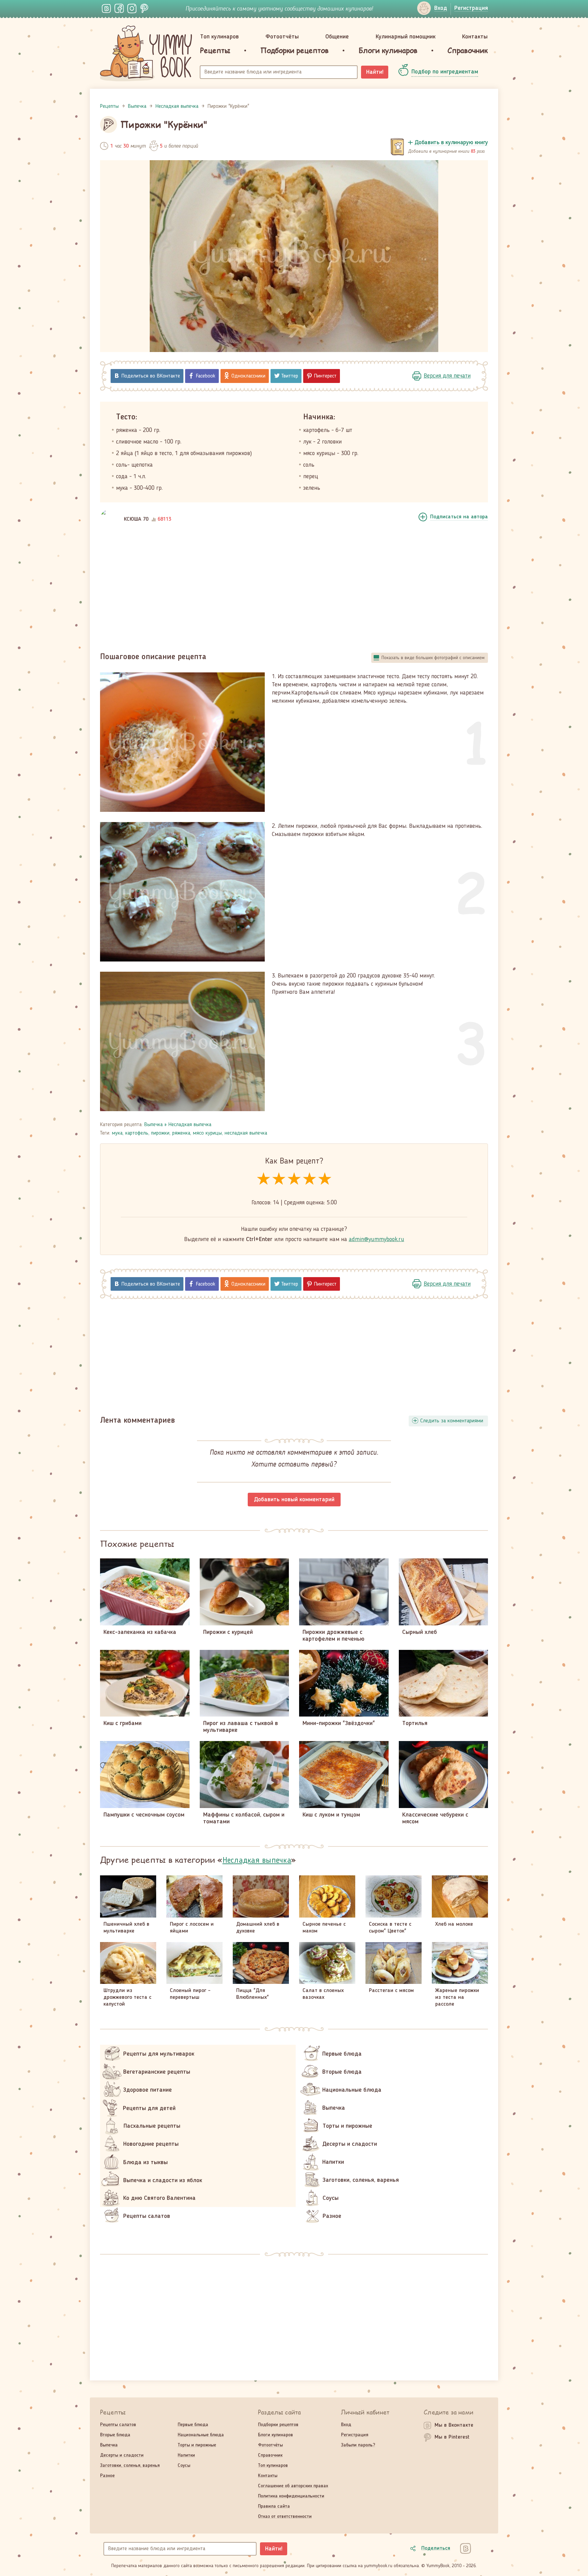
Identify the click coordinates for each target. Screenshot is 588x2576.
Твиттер (290, 376)
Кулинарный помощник (406, 37)
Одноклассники (248, 376)
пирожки (160, 1133)
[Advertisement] (294, 589)
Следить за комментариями (452, 1421)
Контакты (475, 37)
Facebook (206, 376)
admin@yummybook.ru (377, 1239)
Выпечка (153, 1125)
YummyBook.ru (146, 53)
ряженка (181, 1133)
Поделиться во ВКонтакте (151, 376)
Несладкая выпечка (190, 1125)
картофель (137, 1133)
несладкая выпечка (246, 1133)
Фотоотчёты (282, 37)
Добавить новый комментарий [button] (294, 1500)
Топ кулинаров (219, 37)
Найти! (375, 72)
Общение (337, 37)
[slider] (294, 1179)
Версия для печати (447, 376)
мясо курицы (207, 1133)
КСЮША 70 (136, 519)
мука (117, 1133)
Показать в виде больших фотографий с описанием (433, 658)
